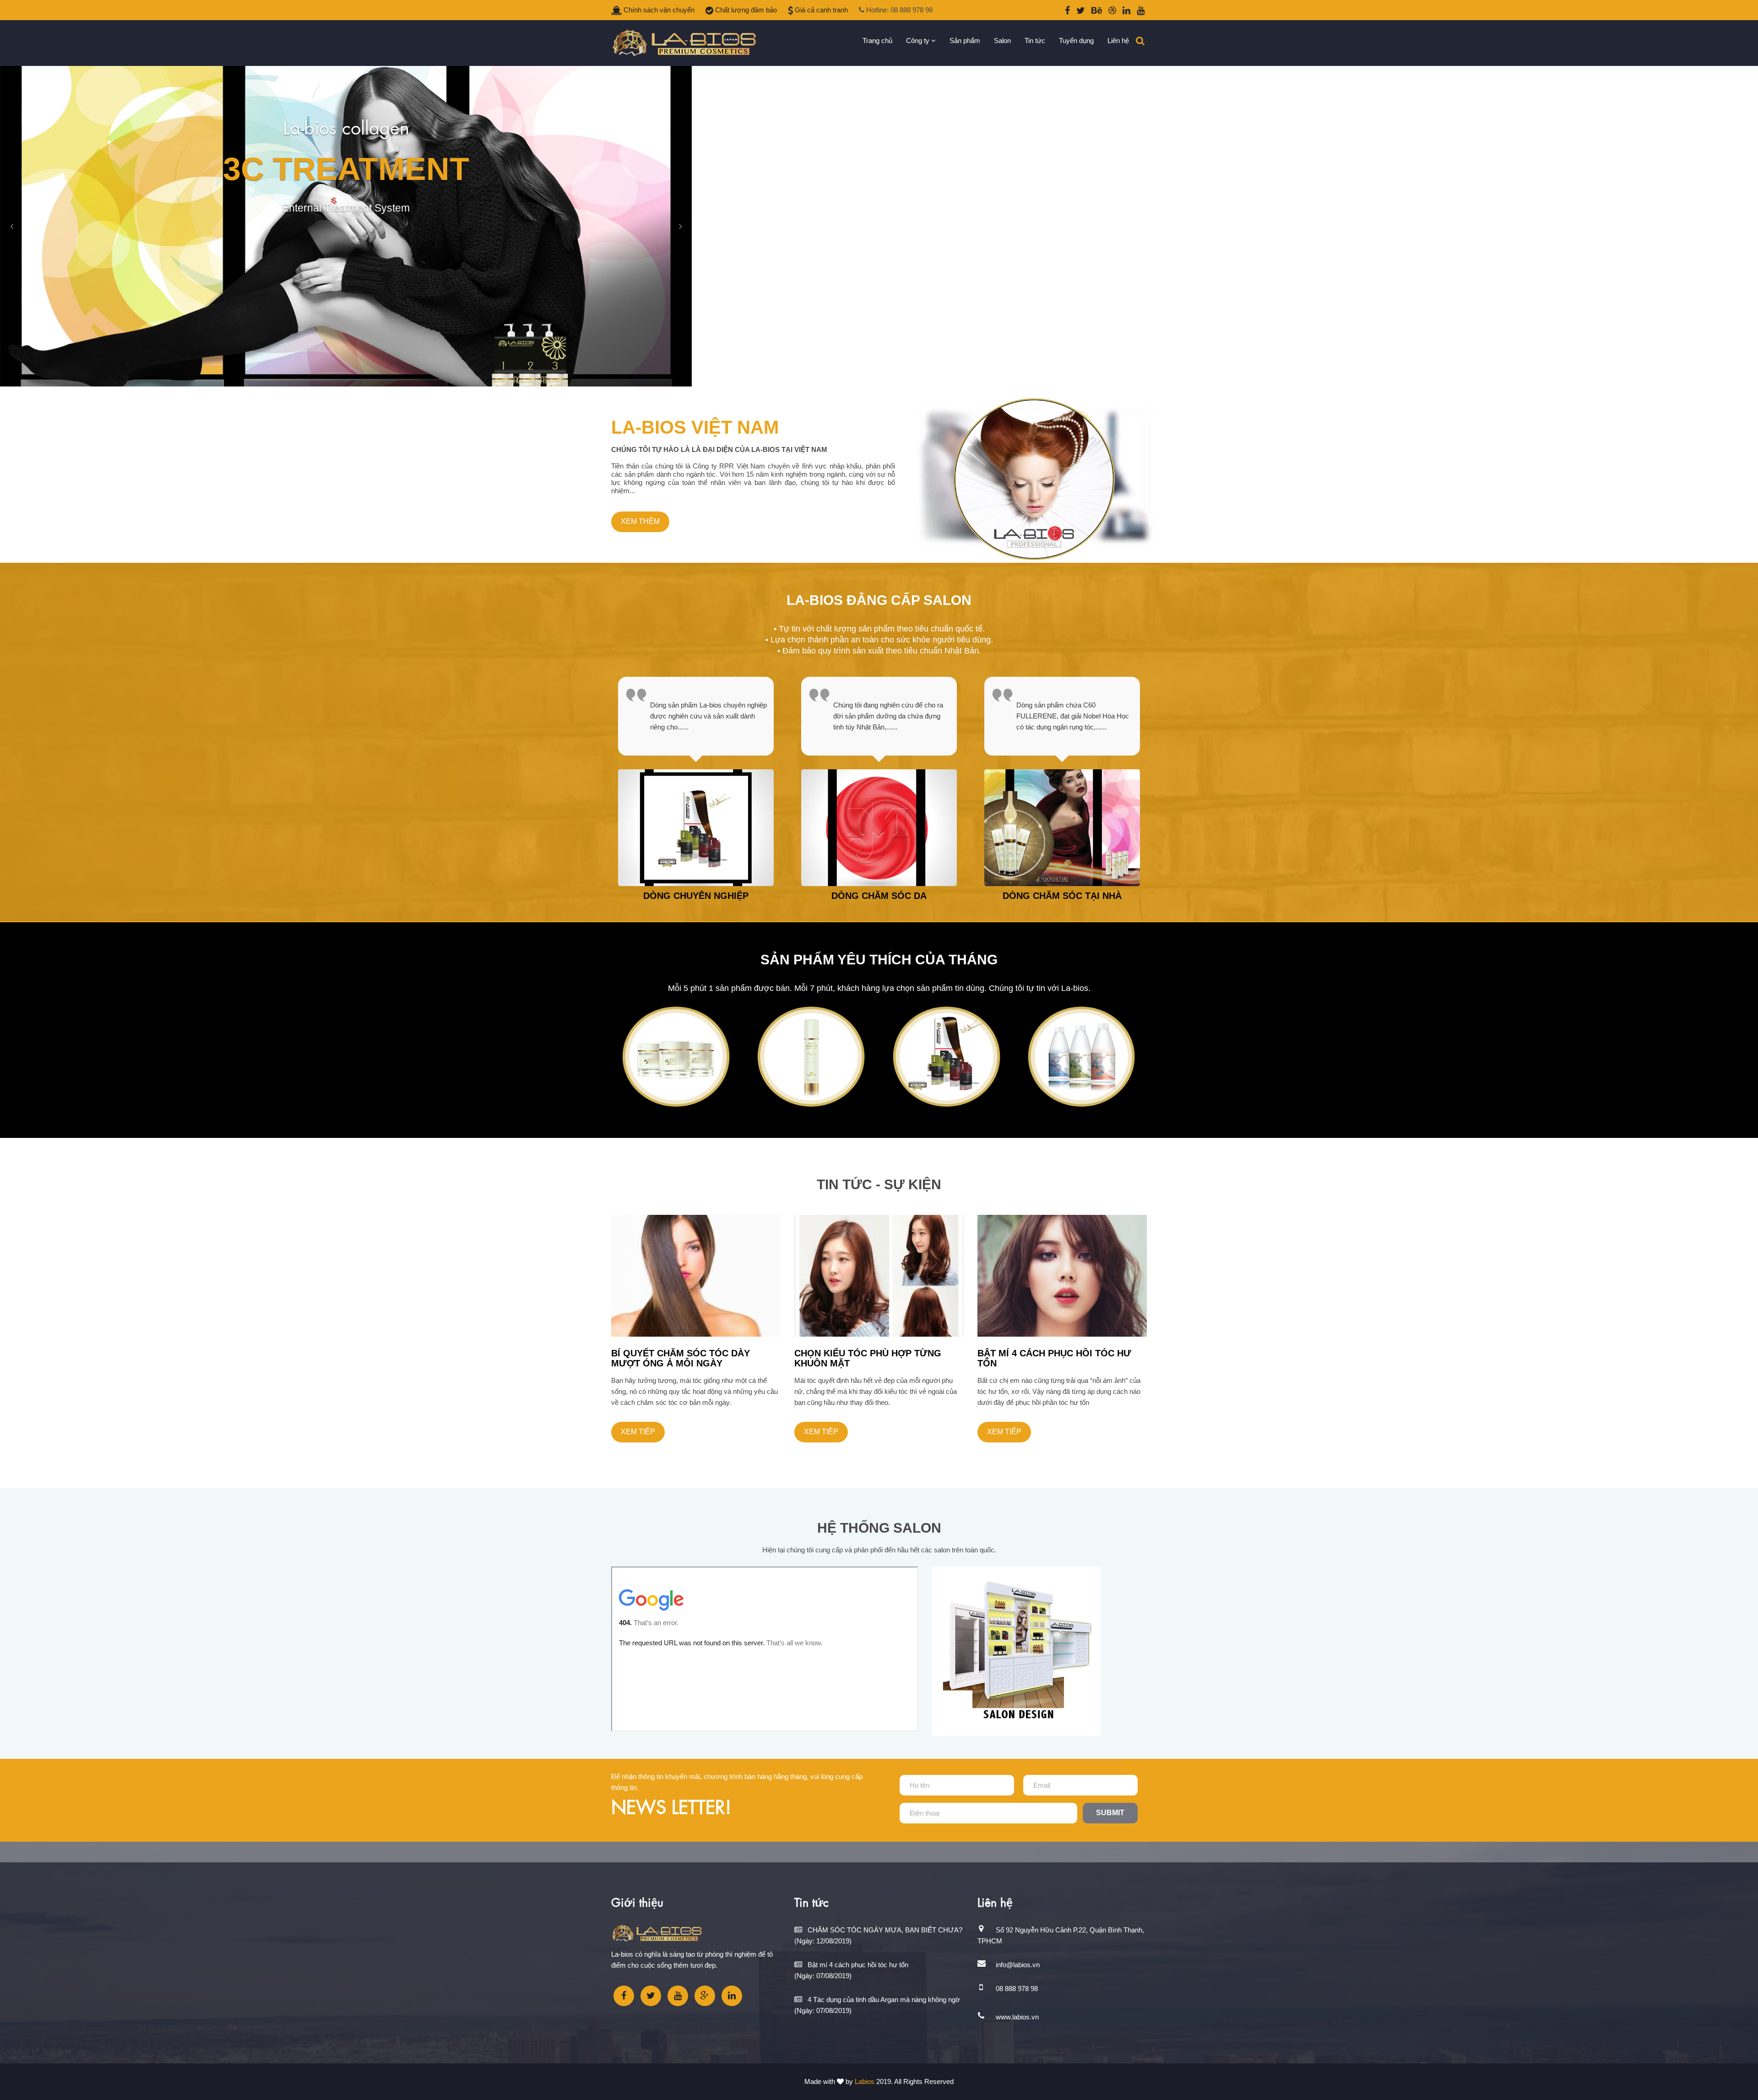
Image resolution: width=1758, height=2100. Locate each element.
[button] (11, 226)
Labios (865, 2081)
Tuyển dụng (1076, 41)
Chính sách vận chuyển (658, 10)
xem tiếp (638, 1432)
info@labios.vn (1018, 1965)
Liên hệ (1118, 41)
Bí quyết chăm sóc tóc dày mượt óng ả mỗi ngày (681, 1358)
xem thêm (640, 521)
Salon (1002, 41)
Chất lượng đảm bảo (745, 10)
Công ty (919, 41)
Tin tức (1035, 41)
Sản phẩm (965, 41)
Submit (1110, 1813)
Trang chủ (877, 41)
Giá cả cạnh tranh (820, 10)
